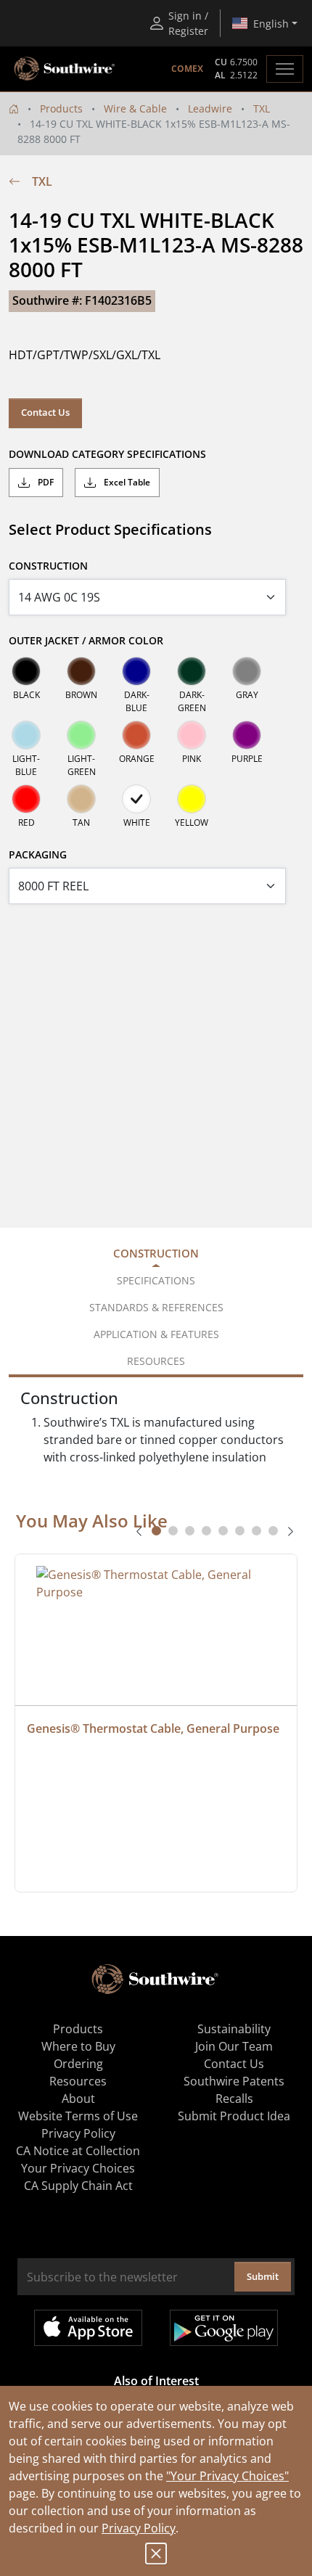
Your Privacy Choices (78, 2168)
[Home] (14, 108)
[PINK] (192, 735)
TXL (262, 108)
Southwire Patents (234, 2081)
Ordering (78, 2064)
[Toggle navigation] (285, 69)
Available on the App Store (88, 2328)
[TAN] (81, 799)
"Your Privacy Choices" (227, 2476)
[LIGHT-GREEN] (81, 735)
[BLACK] (26, 671)
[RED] (26, 799)
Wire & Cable (135, 108)
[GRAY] (247, 671)
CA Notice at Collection (78, 2151)
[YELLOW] (192, 799)
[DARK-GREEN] (192, 671)
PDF (45, 482)
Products (61, 108)
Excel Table (126, 482)
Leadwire (210, 108)
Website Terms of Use (78, 2116)
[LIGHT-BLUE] (26, 735)
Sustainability (234, 2029)
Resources (78, 2081)
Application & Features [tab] (156, 1334)
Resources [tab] (156, 1361)
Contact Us (45, 412)
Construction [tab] (156, 1253)
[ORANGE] (136, 735)
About (78, 2099)
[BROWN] (81, 671)
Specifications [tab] (156, 1280)
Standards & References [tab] (156, 1307)
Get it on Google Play (224, 2328)
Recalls (234, 2099)
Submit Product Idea (234, 2116)
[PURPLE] (247, 735)
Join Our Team (234, 2046)
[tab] (156, 1531)
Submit (263, 2276)
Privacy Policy (139, 2528)
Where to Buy (78, 2046)
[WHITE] (136, 799)
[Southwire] (65, 69)
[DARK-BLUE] (136, 671)
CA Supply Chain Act (78, 2186)
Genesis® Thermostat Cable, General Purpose (153, 1728)
